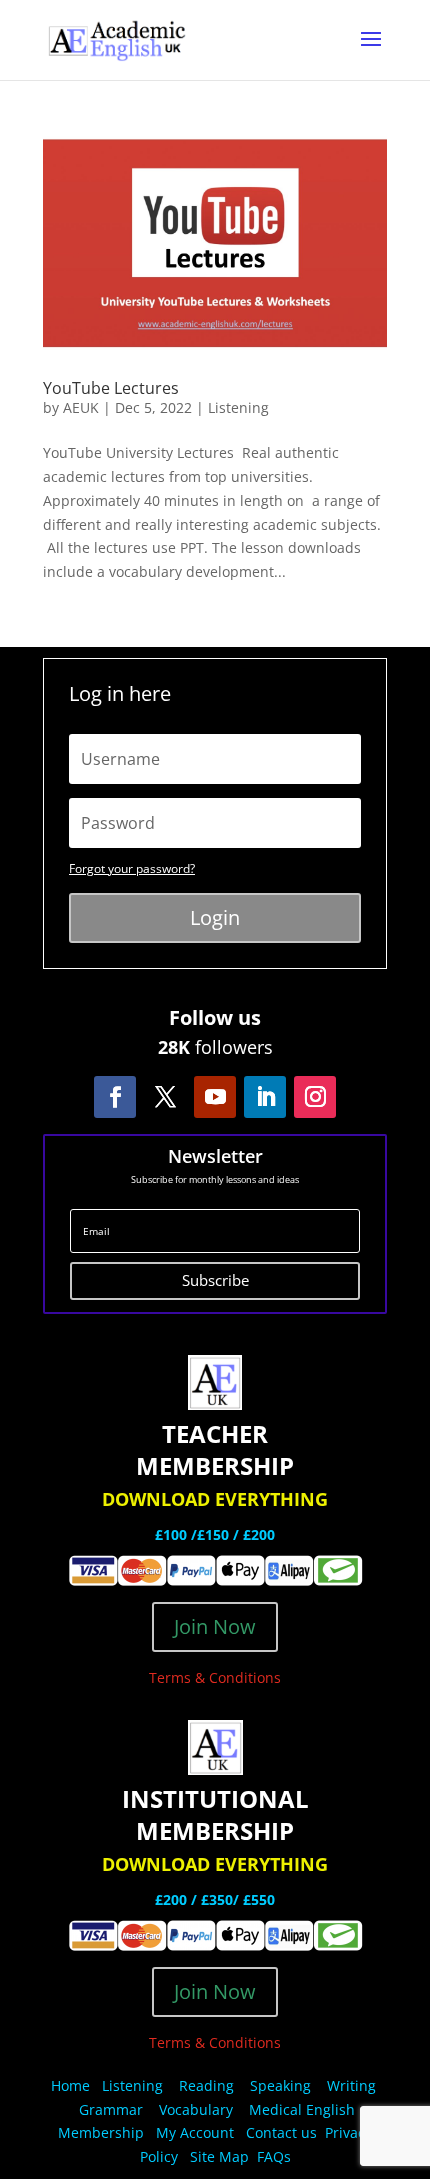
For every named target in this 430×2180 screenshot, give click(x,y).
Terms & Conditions (215, 1677)
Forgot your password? (132, 868)
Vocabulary (196, 2109)
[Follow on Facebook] (115, 1097)
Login (215, 917)
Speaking (280, 2085)
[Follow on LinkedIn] (265, 1097)
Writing (351, 2085)
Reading (206, 2085)
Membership (101, 2132)
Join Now (215, 1626)
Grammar (111, 2109)
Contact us (281, 2132)
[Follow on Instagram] (315, 1097)
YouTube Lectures (111, 388)
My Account (195, 2132)
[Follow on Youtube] (215, 1097)
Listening (238, 407)
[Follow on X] (165, 1097)
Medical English (304, 2109)
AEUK (81, 407)
